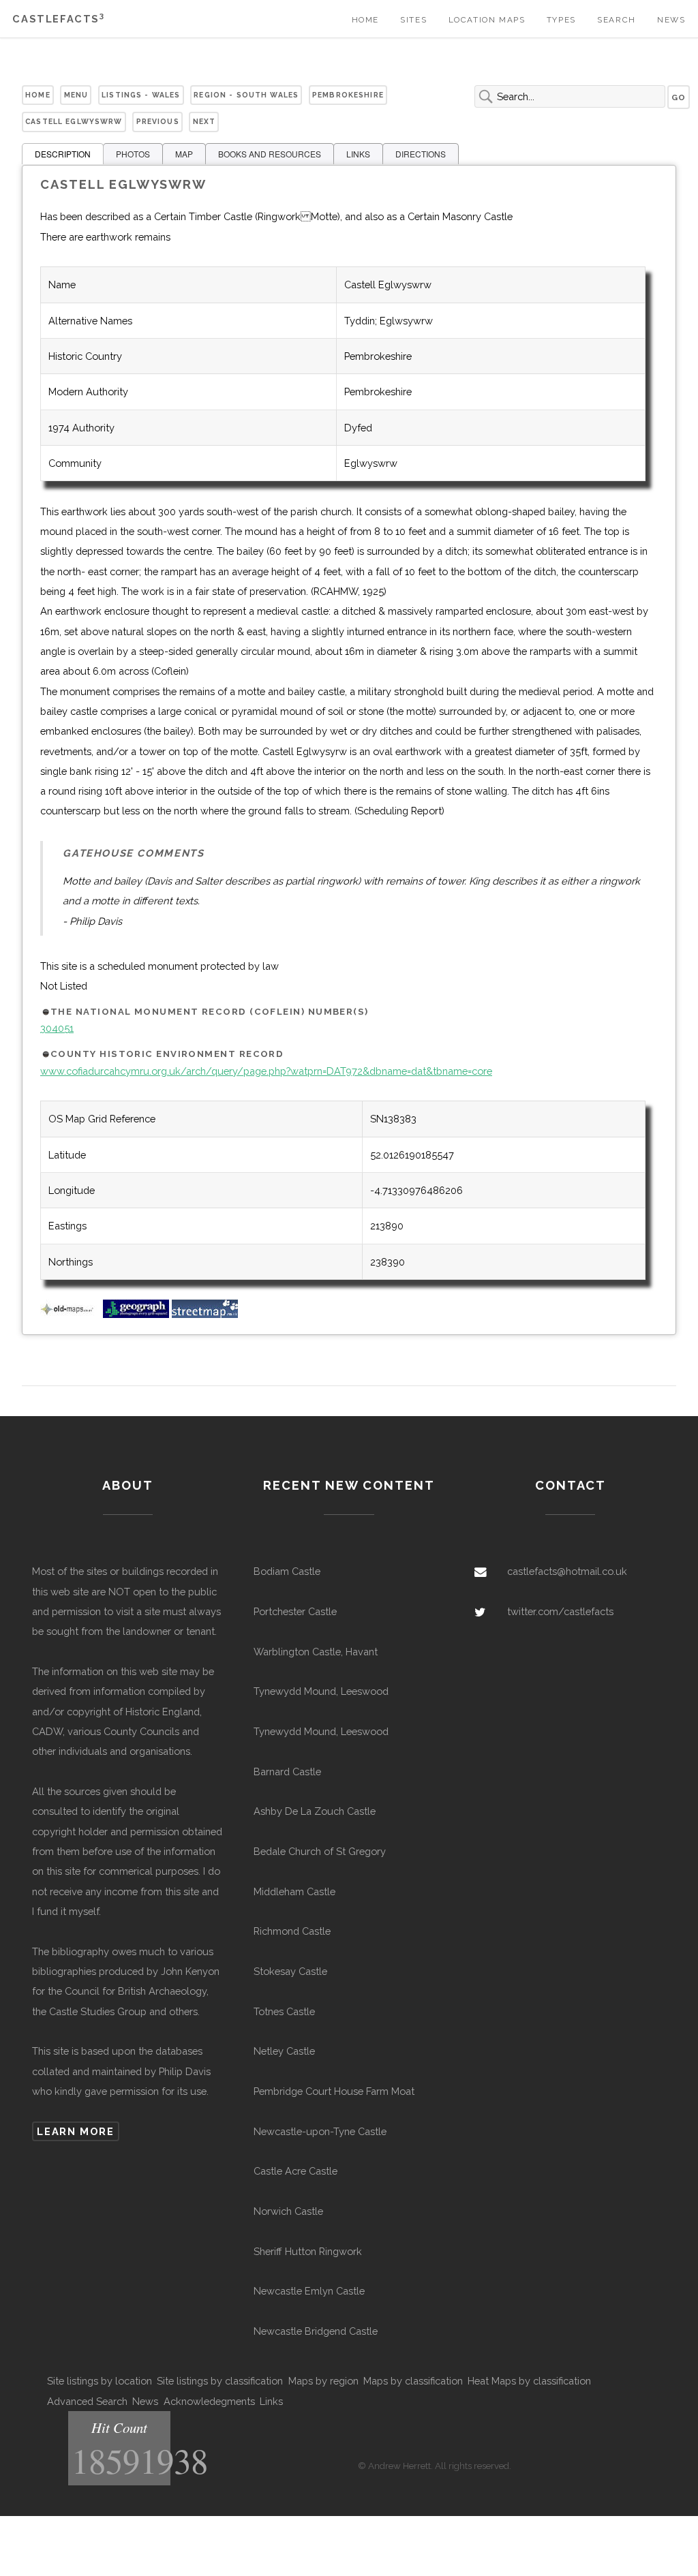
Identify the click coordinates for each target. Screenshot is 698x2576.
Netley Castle (284, 2051)
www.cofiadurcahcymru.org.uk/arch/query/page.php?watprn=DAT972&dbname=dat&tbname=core (266, 1071)
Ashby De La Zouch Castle (315, 1811)
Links (271, 2401)
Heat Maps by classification (529, 2381)
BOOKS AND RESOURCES (270, 154)
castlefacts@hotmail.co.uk (567, 1571)
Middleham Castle (294, 1891)
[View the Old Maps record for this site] (70, 1314)
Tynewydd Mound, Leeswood (321, 1691)
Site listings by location (100, 2381)
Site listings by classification (220, 2381)
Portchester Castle (295, 1611)
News (671, 20)
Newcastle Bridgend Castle (316, 2331)
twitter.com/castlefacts (560, 1611)
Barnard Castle (287, 1772)
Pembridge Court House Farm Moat (334, 2091)
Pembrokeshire (348, 95)
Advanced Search (87, 2401)
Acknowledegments (209, 2401)
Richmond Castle (292, 1931)
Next (204, 121)
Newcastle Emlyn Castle (309, 2291)
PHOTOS (133, 154)
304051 (57, 1028)
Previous (158, 121)
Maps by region (323, 2381)
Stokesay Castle (290, 1971)
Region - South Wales (246, 95)
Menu (76, 95)
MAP (184, 154)
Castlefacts (58, 19)
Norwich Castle (288, 2211)
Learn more (75, 2131)
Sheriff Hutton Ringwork (308, 2251)
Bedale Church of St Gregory (320, 1851)
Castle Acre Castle (295, 2171)
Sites (413, 20)
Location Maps (487, 20)
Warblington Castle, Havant (316, 1652)
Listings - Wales (141, 95)
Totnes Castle (284, 2011)
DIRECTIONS (421, 154)
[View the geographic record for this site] (136, 1314)
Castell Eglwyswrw (74, 121)
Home (365, 20)
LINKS (358, 154)
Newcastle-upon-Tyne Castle (320, 2131)
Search (617, 20)
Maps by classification (413, 2381)
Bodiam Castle (287, 1571)
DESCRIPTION (63, 154)
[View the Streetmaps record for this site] (205, 1314)
